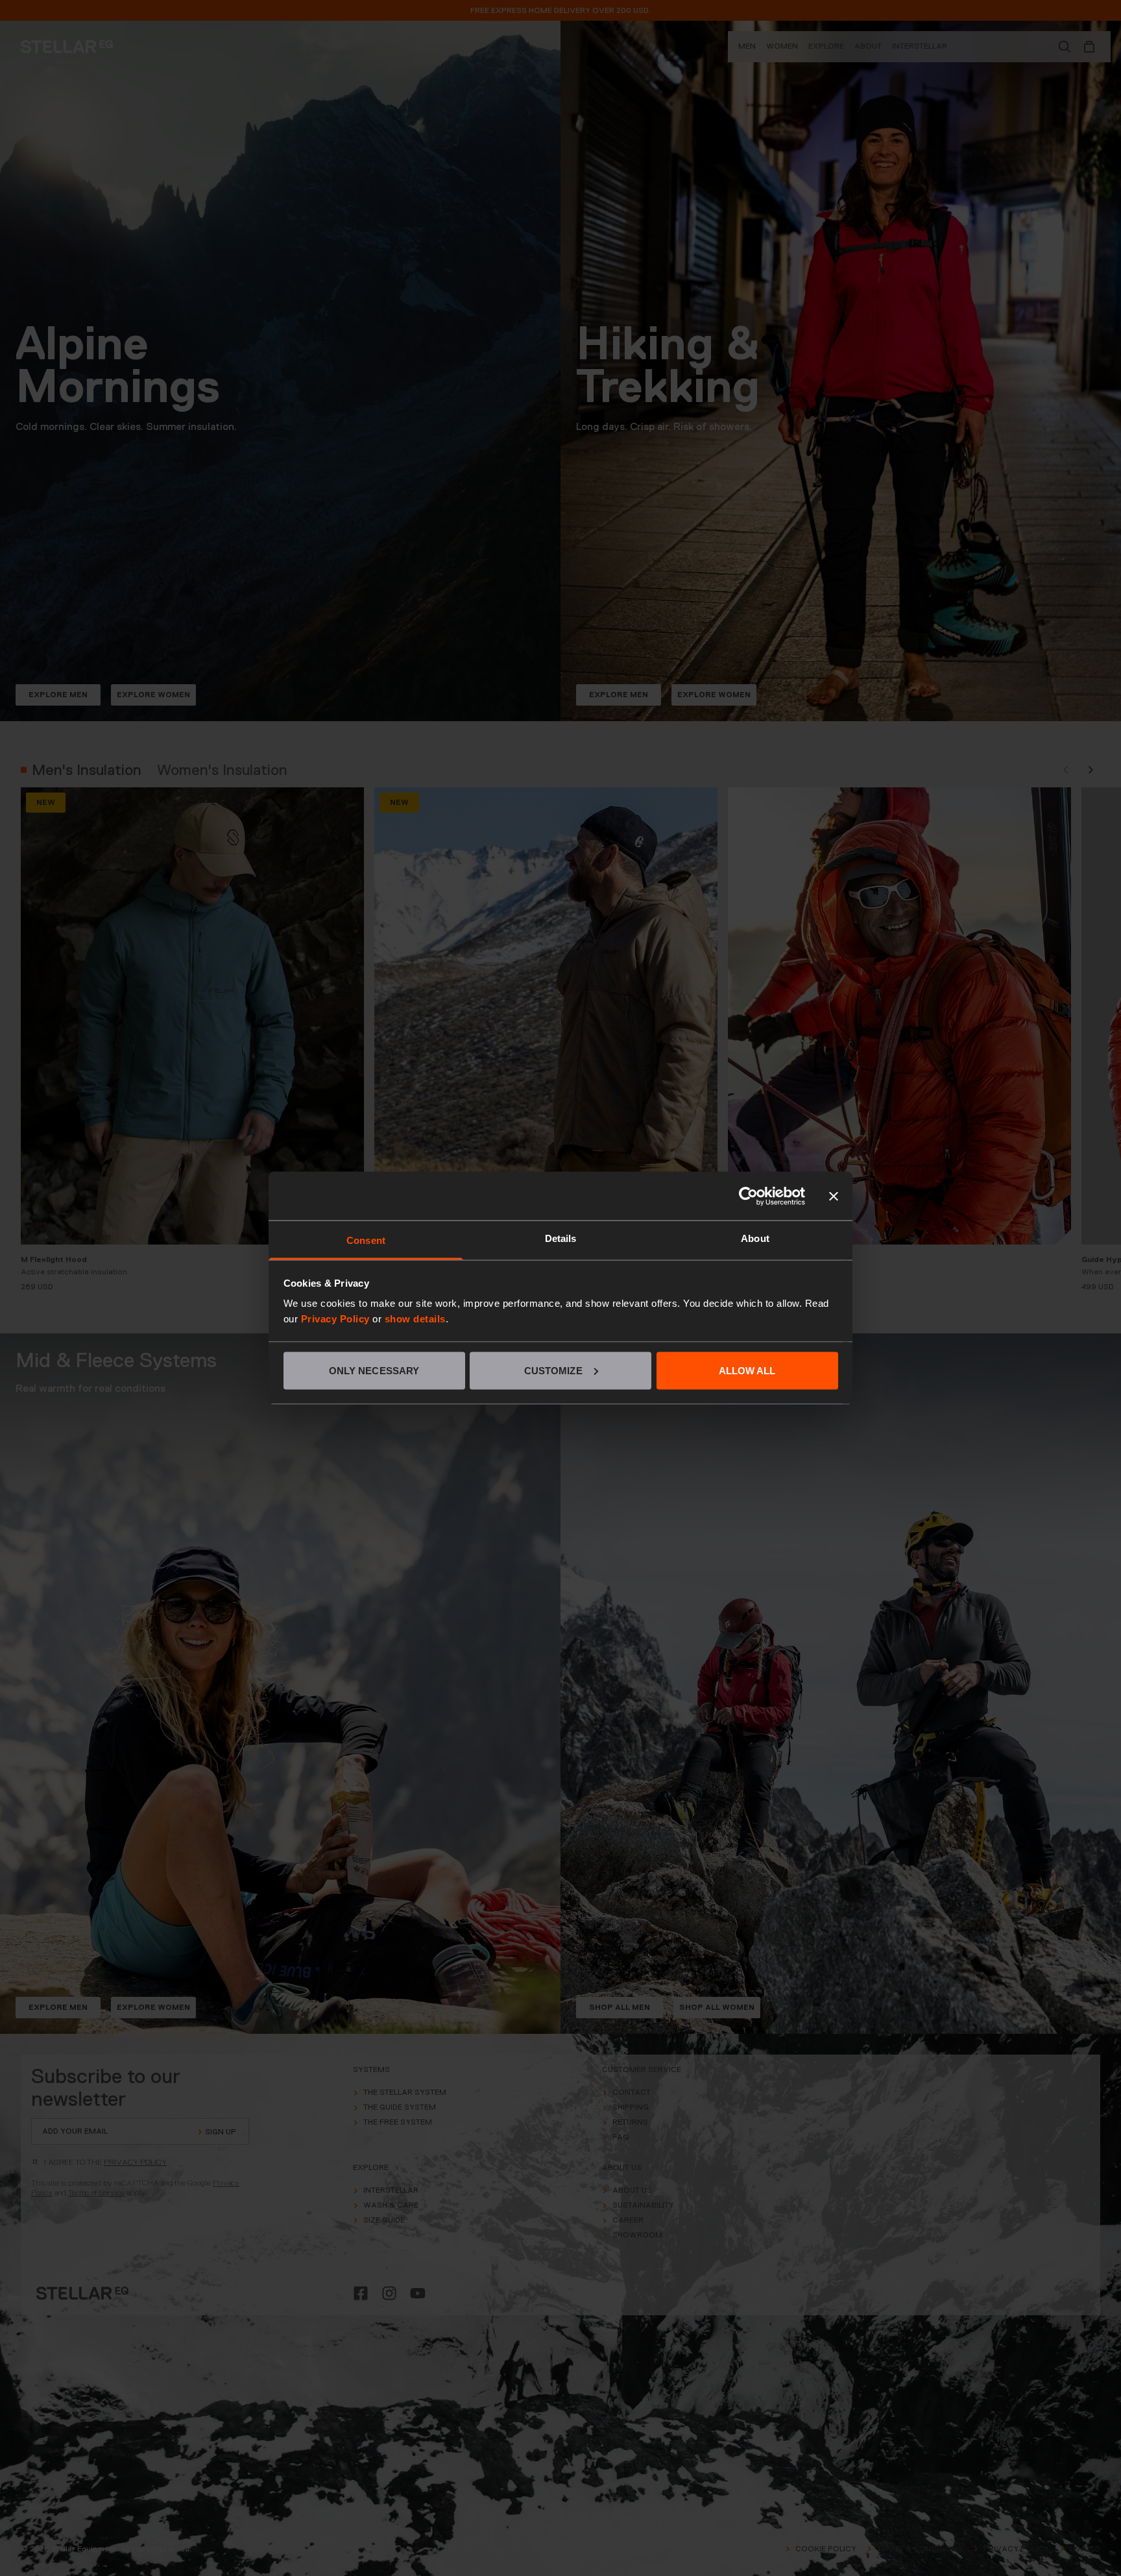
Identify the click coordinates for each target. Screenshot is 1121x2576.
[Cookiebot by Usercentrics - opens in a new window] (748, 1196)
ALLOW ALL (747, 1370)
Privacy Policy (335, 1319)
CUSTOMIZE (553, 1370)
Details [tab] (561, 1238)
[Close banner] (834, 1196)
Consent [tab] (366, 1240)
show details (415, 1319)
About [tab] (755, 1238)
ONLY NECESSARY (374, 1370)
